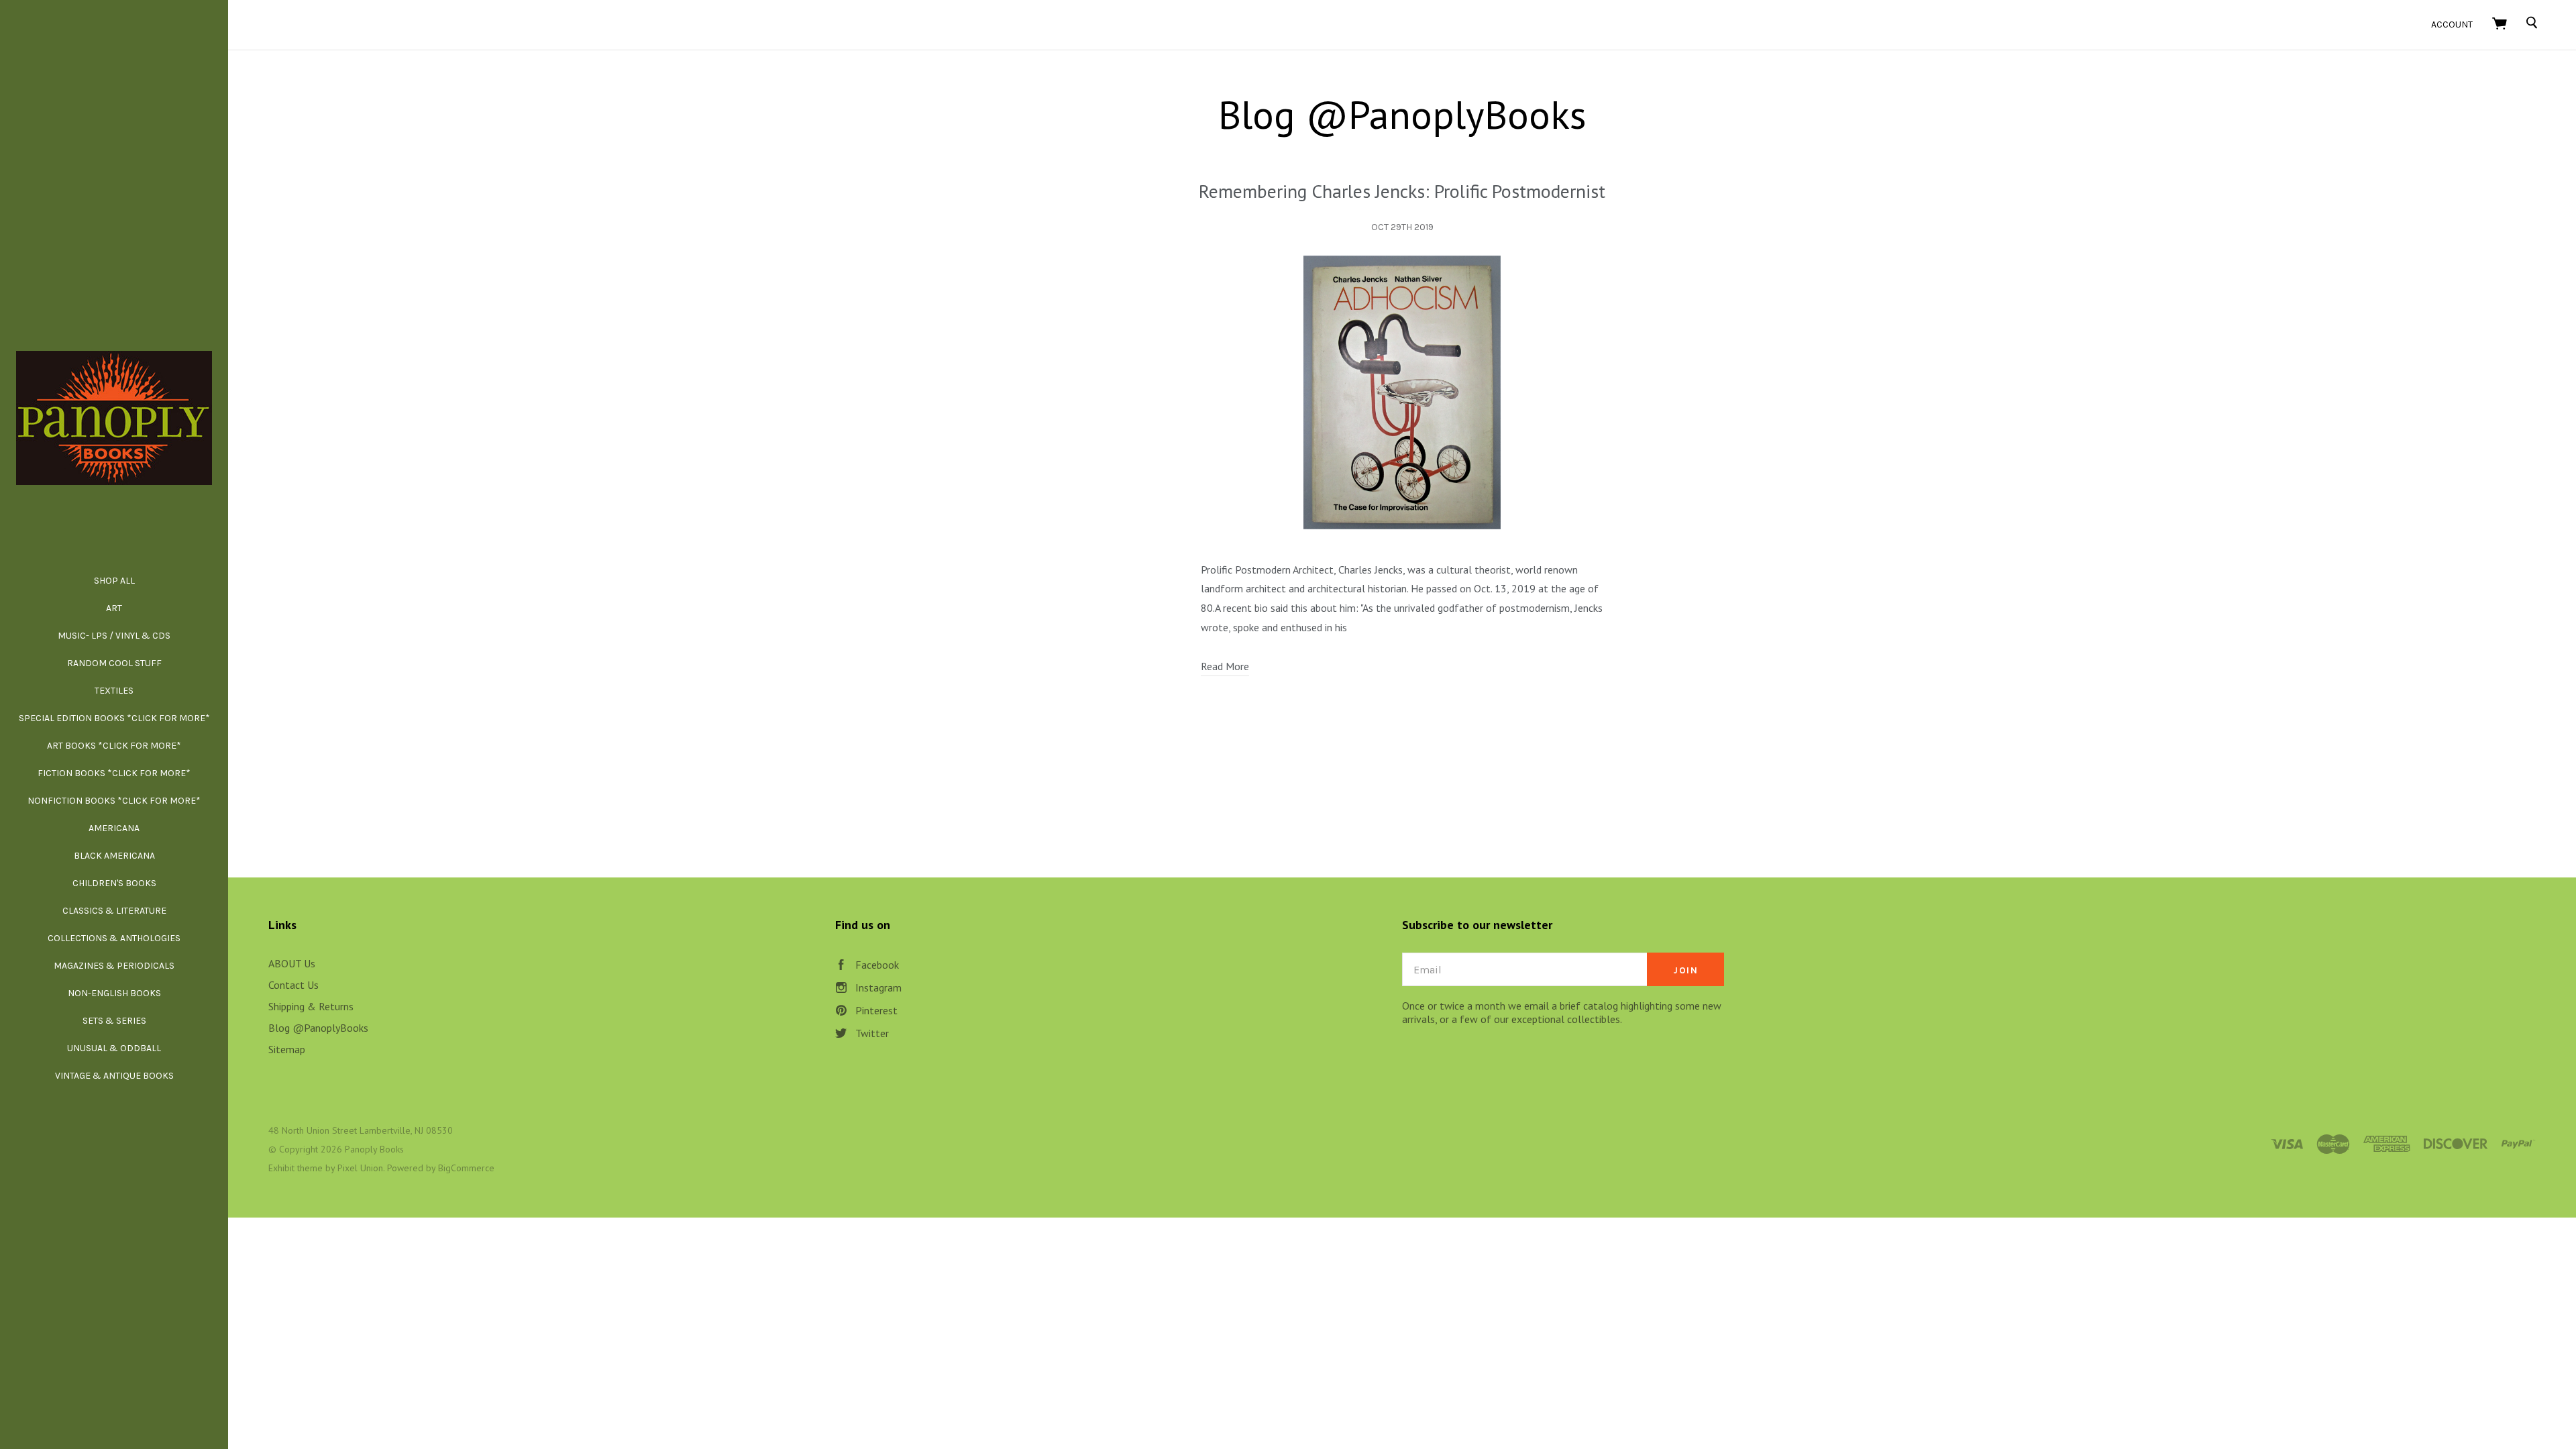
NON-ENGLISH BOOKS (114, 993)
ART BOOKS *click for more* (114, 746)
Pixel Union (360, 1168)
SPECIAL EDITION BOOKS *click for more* (114, 718)
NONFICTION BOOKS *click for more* (114, 801)
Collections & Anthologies (114, 938)
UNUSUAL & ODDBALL (114, 1048)
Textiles (114, 691)
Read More (1225, 666)
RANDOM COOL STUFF (114, 663)
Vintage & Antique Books (114, 1076)
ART (114, 608)
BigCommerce (466, 1168)
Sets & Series (114, 1021)
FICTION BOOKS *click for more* (114, 773)
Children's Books (114, 883)
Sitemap (287, 1049)
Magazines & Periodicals (114, 966)
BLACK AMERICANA (114, 856)
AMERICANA (114, 828)
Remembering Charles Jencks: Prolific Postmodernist (1402, 191)
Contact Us (293, 985)
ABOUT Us (292, 963)
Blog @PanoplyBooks (318, 1028)
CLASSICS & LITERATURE (114, 911)
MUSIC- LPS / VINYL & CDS (114, 636)
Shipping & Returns (311, 1006)
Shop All (114, 581)
